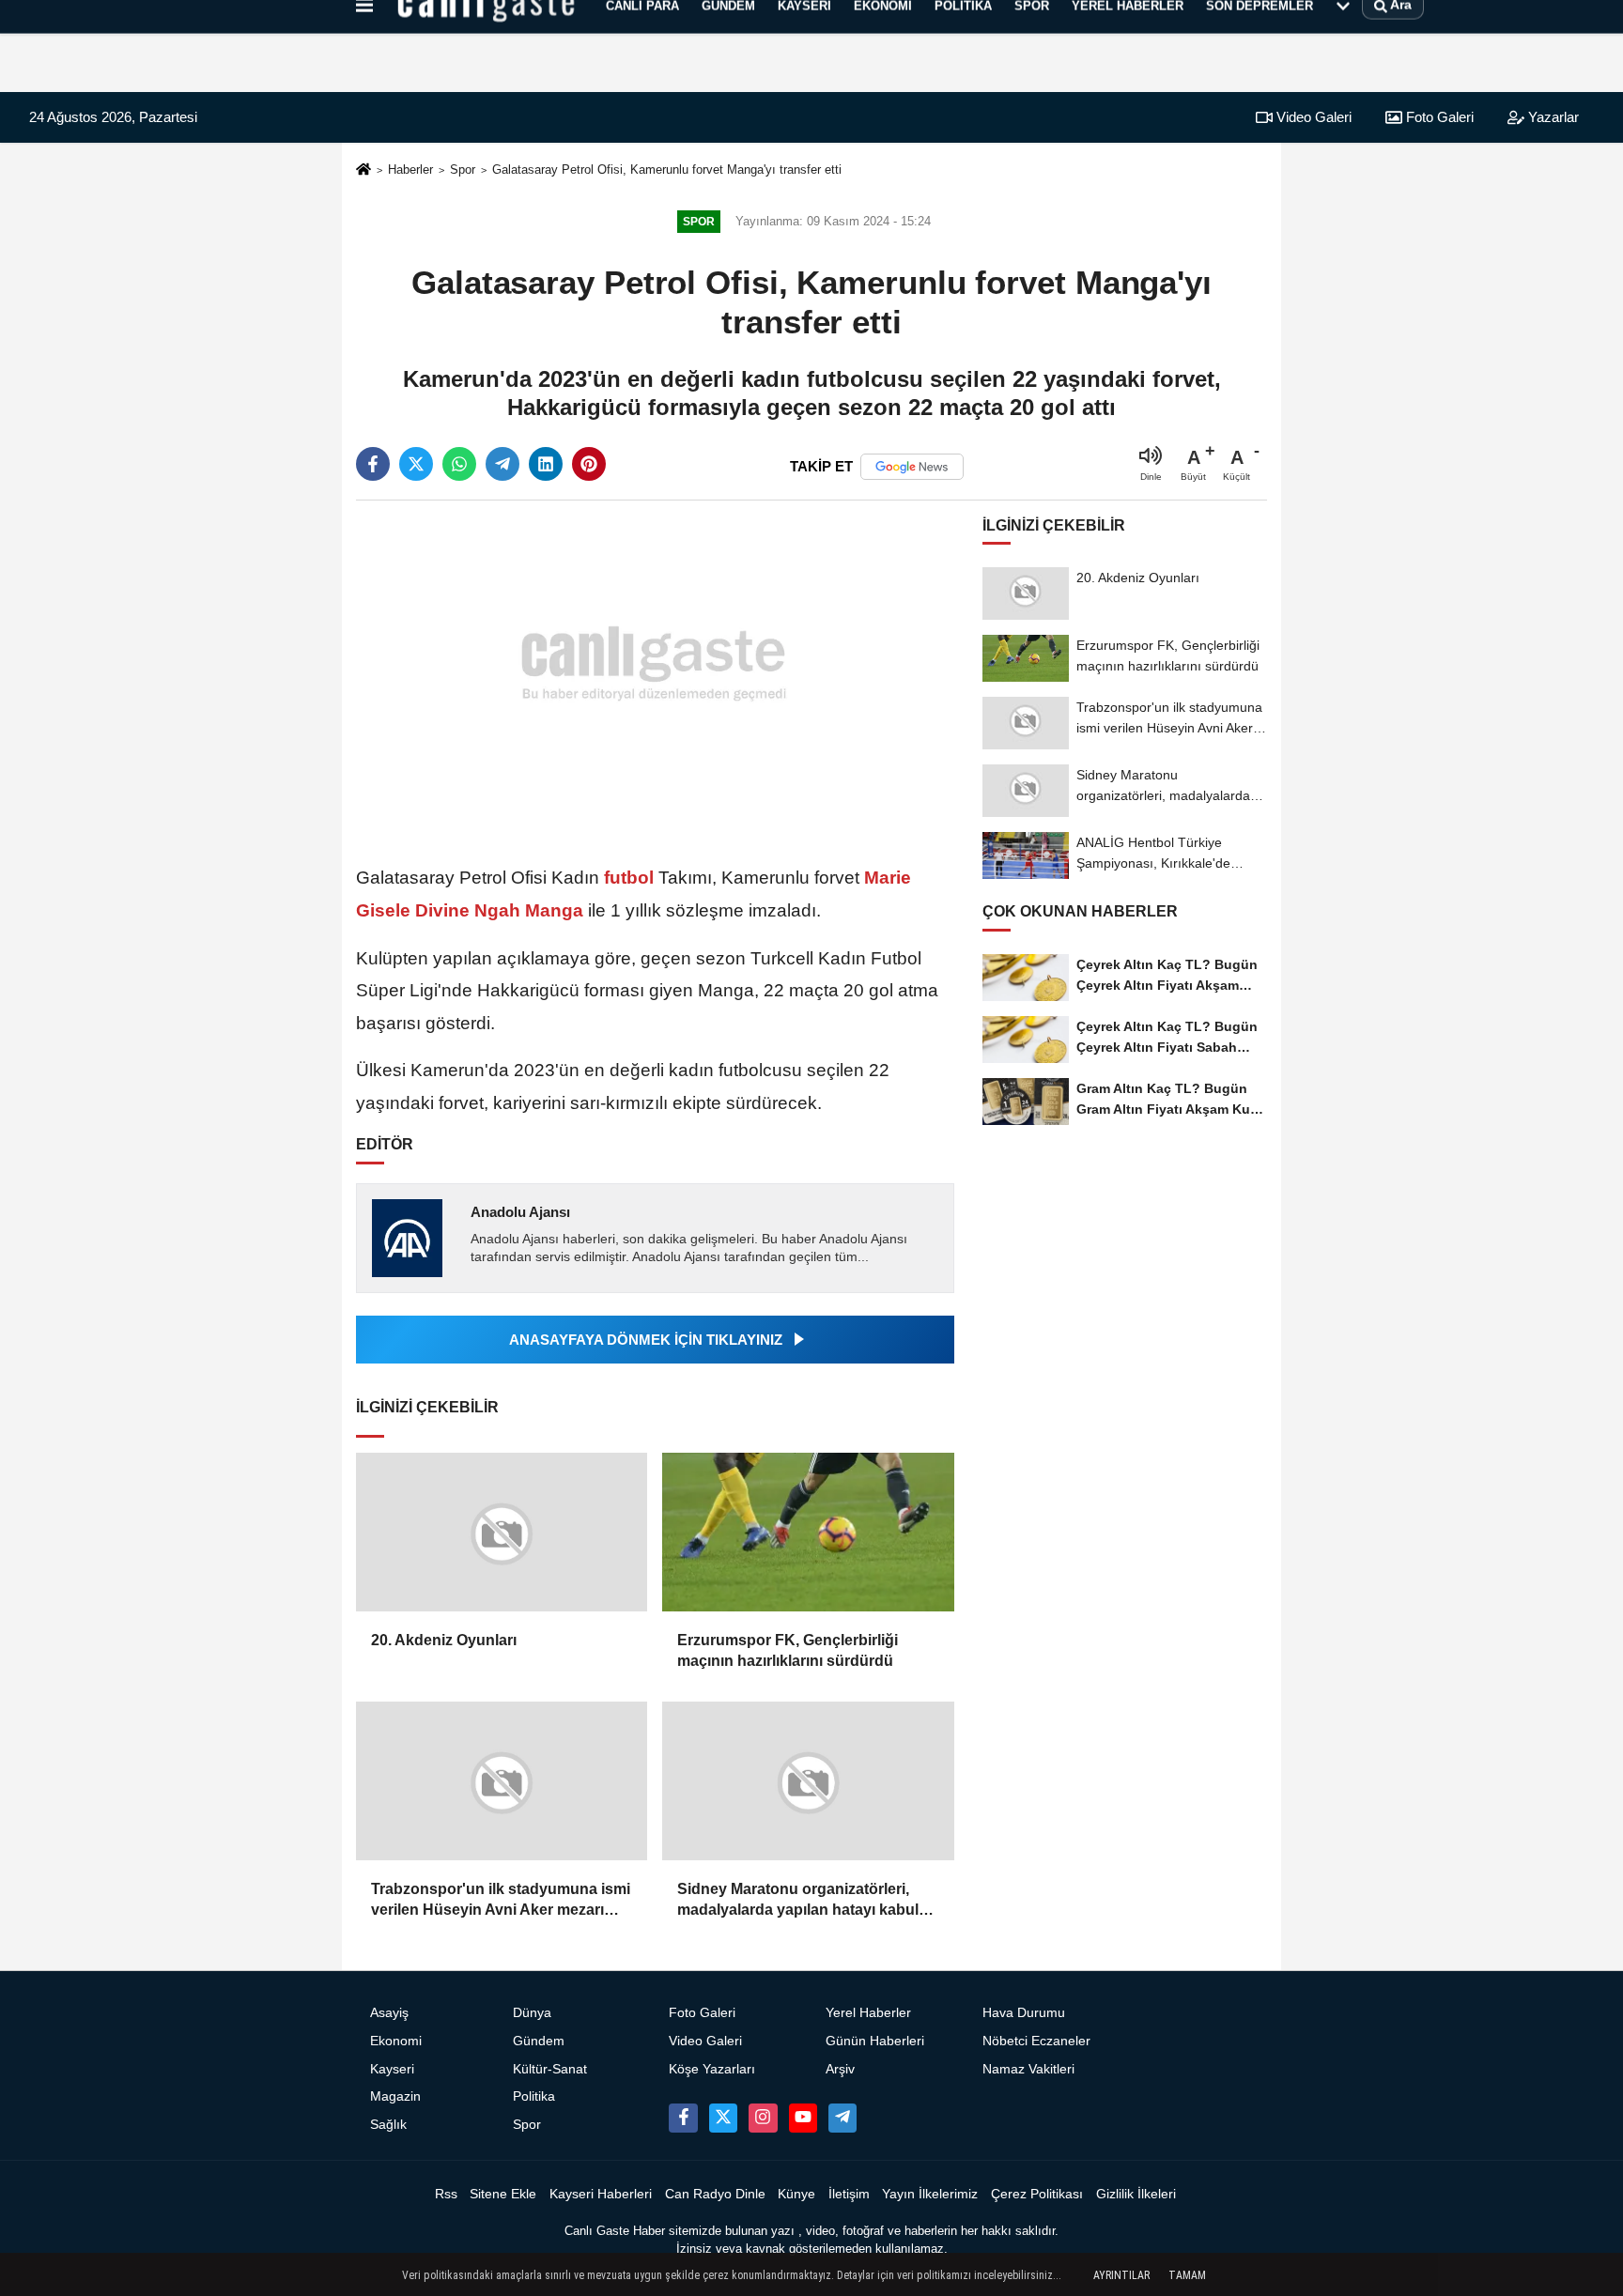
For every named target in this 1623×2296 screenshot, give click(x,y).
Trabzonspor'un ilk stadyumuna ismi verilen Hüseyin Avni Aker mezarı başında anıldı (501, 1901)
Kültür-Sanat (550, 2069)
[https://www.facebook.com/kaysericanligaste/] (683, 2118)
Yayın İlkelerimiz (930, 2194)
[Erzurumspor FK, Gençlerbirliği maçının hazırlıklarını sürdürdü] (808, 1532)
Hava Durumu (1024, 2013)
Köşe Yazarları (712, 2069)
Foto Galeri (1438, 117)
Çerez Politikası (1037, 2194)
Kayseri (392, 2069)
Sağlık (388, 2125)
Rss (446, 2194)
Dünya (532, 2013)
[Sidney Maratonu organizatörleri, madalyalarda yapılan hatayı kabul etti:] (808, 1781)
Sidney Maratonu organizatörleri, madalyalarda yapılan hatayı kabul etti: (798, 1901)
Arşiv (840, 2069)
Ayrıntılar (1121, 2275)
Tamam (1187, 2275)
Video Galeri (1312, 117)
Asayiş (389, 2013)
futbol (629, 878)
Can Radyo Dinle (715, 2194)
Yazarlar (1552, 117)
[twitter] (416, 464)
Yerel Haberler (868, 2013)
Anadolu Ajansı (520, 1212)
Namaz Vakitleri (1028, 2069)
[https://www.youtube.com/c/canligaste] (803, 2118)
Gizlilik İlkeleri (1136, 2194)
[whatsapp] (459, 464)
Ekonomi (396, 2041)
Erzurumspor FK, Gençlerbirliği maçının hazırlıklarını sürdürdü (788, 1650)
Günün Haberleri (875, 2041)
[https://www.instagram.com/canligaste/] (763, 2118)
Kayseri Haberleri (601, 2194)
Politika (534, 2096)
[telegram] (502, 464)
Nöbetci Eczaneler (1036, 2041)
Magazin (395, 2096)
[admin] (842, 2118)
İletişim (849, 2194)
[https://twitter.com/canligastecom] (723, 2118)
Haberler (410, 170)
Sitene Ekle (503, 2194)
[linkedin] (546, 464)
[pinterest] (589, 464)
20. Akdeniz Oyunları (444, 1640)
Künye (796, 2194)
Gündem (539, 2041)
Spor (463, 170)
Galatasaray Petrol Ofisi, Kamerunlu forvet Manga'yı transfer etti (667, 170)
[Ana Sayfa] (363, 170)
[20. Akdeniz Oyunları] (502, 1532)
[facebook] (373, 464)
